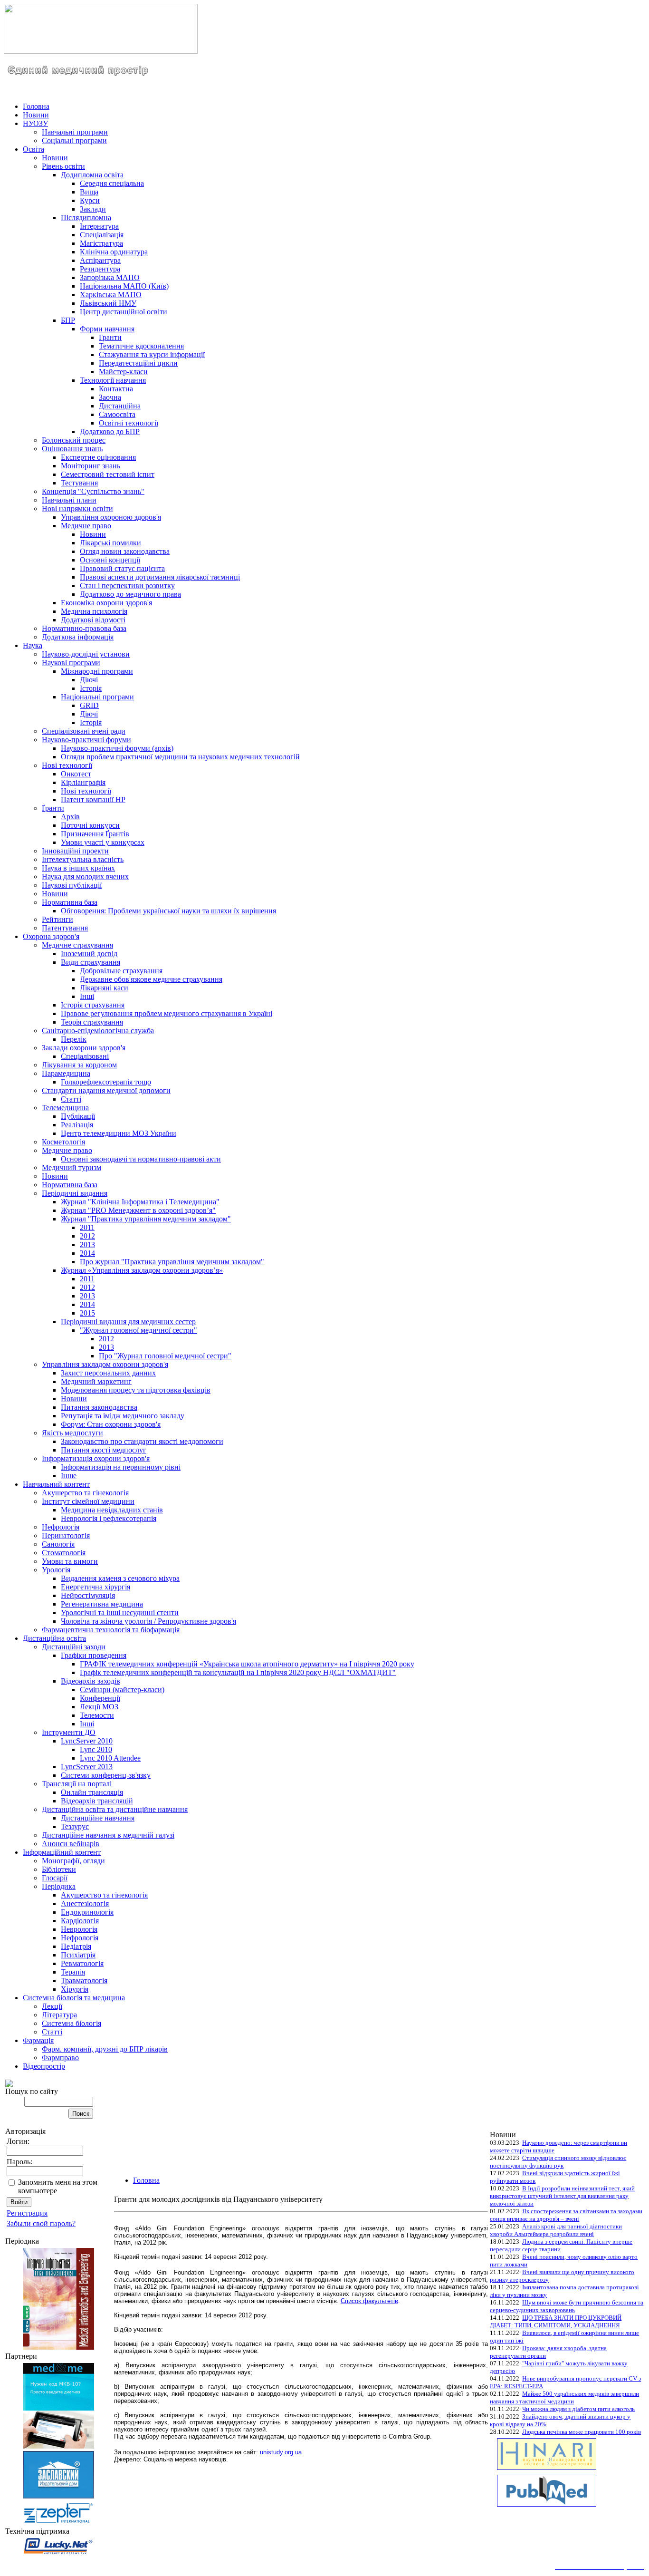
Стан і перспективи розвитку (127, 586)
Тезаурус (75, 1826)
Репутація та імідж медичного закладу (123, 1416)
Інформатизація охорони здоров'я (96, 1458)
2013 (87, 1244)
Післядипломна (86, 218)
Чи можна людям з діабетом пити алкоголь (578, 2409)
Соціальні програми (74, 140)
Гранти (110, 337)
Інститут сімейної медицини (88, 1501)
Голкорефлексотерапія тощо (106, 1082)
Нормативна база (70, 902)
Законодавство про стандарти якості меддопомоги (142, 1441)
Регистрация (27, 2213)
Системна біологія (72, 2023)
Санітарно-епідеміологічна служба (98, 1031)
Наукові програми (71, 663)
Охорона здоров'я (51, 936)
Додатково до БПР (110, 431)
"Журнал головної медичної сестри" (138, 1330)
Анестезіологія (85, 1903)
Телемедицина (65, 1108)
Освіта (33, 149)
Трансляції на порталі (77, 1784)
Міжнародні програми (97, 671)
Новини (36, 115)
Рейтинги (57, 919)
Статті (71, 1099)
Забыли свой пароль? (41, 2223)
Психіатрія (78, 1955)
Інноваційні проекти (75, 851)
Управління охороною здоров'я (111, 517)
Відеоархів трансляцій (97, 1801)
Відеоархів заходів (91, 1681)
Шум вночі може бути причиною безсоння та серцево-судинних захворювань (567, 2306)
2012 (87, 1236)
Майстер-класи (123, 372)
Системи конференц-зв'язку (106, 1775)
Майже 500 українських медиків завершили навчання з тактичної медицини (564, 2397)
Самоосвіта (117, 414)
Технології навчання (113, 380)
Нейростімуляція (88, 1595)
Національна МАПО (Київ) (124, 286)
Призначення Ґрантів (95, 834)
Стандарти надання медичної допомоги (106, 1090)
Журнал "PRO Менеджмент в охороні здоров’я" (138, 1210)
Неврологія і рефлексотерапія (109, 1518)
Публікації (78, 1116)
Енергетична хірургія (95, 1587)
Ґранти (53, 808)
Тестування (79, 483)
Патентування (65, 928)
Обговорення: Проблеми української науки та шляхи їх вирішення (168, 911)
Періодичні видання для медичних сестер (128, 1322)
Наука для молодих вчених (85, 876)
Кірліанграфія (83, 782)
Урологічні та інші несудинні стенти (120, 1612)
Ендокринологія (87, 1912)
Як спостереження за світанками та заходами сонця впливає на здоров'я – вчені (566, 2215)
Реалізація (77, 1125)
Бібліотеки (59, 1869)
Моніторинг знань (91, 466)
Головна (36, 106)
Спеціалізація (102, 235)
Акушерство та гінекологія (85, 1493)
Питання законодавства (99, 1407)
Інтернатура (99, 226)
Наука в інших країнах (78, 868)
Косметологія (63, 1142)
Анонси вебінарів (71, 1844)
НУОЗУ (35, 123)
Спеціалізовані (85, 1056)
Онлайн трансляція (92, 1792)
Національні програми (97, 697)
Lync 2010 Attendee (110, 1758)
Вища (89, 192)
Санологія (58, 1544)
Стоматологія (64, 1553)
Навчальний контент (56, 1484)
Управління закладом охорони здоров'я (105, 1364)
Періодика (59, 1886)
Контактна (116, 389)
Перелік (74, 1039)
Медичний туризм (72, 1167)
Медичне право (86, 526)
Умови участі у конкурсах (103, 842)
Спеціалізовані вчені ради (84, 731)
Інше (69, 1476)
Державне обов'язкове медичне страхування (151, 979)
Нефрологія (61, 1527)
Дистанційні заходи (74, 1647)
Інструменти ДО (69, 1732)
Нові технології (67, 765)
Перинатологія (66, 1535)
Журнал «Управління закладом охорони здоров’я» (142, 1270)
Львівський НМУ (108, 303)
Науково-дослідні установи (86, 654)
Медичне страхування (77, 945)
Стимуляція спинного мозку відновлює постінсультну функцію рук (558, 2162)
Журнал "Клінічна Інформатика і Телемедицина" (140, 1202)
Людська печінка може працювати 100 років (582, 2432)
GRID (89, 705)
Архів (70, 817)
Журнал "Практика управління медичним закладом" (146, 1219)
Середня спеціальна (112, 183)
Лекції (52, 2006)
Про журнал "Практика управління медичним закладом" (172, 1262)
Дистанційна (120, 406)
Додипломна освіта (92, 175)
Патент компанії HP (93, 799)
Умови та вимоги (70, 1561)
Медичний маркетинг (96, 1381)
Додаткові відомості (93, 620)
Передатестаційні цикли (138, 363)
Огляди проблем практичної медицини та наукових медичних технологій (180, 757)
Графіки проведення (94, 1655)
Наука (33, 645)
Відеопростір (44, 2066)
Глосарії (55, 1878)
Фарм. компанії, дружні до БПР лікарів (105, 2049)
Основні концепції (110, 560)
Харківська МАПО (111, 295)
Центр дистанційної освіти (124, 312)
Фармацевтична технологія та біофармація (111, 1630)
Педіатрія (76, 1946)
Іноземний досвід (89, 954)
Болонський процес (74, 440)
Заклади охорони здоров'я (84, 1048)
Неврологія (79, 1929)
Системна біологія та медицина (74, 1998)
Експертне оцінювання (98, 457)
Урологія (56, 1570)
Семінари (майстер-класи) (122, 1690)
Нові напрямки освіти (77, 508)
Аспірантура (100, 260)
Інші (87, 996)
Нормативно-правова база (84, 628)
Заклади (93, 209)
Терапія (73, 1972)
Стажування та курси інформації (152, 354)
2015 (87, 1313)
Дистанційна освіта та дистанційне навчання (115, 1809)
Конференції (100, 1698)
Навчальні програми (75, 132)
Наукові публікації (72, 885)
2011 (87, 1227)
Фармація (38, 2040)
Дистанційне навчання (98, 1818)
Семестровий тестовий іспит (108, 474)
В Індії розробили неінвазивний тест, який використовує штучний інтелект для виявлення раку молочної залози (562, 2196)
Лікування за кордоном (79, 1065)
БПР (68, 320)
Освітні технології (129, 423)
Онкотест (76, 774)
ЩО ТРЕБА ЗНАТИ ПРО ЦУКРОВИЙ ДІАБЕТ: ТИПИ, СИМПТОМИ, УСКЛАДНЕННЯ (556, 2321)
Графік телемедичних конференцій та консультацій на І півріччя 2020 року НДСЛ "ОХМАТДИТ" (238, 1672)
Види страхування (91, 962)
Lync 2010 (96, 1749)
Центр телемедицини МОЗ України (119, 1133)
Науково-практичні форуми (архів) (117, 748)
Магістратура (101, 243)
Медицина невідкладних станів (112, 1510)
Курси (90, 200)
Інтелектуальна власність (83, 859)
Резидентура (100, 269)
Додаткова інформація (78, 637)
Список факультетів (369, 2301)
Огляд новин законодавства (125, 551)
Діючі (89, 680)
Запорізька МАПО (110, 277)
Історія (91, 688)
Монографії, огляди (73, 1861)
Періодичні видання (75, 1193)
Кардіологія (80, 1921)
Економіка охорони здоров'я (106, 603)
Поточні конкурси (90, 825)
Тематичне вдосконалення (141, 346)
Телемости (97, 1715)
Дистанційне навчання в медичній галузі (108, 1835)
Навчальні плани (69, 500)
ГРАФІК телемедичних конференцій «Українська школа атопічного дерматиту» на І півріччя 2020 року (247, 1664)
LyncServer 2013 (87, 1767)
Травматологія (84, 1980)
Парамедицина (66, 1073)
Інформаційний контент (62, 1852)
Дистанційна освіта (54, 1638)
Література (59, 2015)
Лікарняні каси (104, 988)
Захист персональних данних (108, 1373)
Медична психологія (94, 611)
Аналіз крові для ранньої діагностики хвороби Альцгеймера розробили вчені (556, 2230)
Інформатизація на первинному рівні (121, 1467)
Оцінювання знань (72, 449)
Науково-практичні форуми (86, 740)
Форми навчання (107, 329)
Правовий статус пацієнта (122, 568)
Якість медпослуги (72, 1433)
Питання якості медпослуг (104, 1450)
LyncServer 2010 (87, 1741)
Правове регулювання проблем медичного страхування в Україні (167, 1013)
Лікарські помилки (110, 543)
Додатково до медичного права (130, 594)
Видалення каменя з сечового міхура (120, 1578)
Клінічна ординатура (114, 252)
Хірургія (75, 1989)
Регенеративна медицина (102, 1604)
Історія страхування (93, 1005)
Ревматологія (82, 1963)
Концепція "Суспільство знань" (93, 491)
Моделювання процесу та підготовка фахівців (136, 1390)
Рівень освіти (63, 166)
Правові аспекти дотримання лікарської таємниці (160, 577)
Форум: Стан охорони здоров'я (111, 1424)
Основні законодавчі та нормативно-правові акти (141, 1159)
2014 (87, 1253)
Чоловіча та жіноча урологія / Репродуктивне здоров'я (148, 1621)
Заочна (110, 397)
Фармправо (60, 2058)
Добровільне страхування (121, 971)
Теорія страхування (92, 1022)
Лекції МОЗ (99, 1707)
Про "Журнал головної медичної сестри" (165, 1356)
